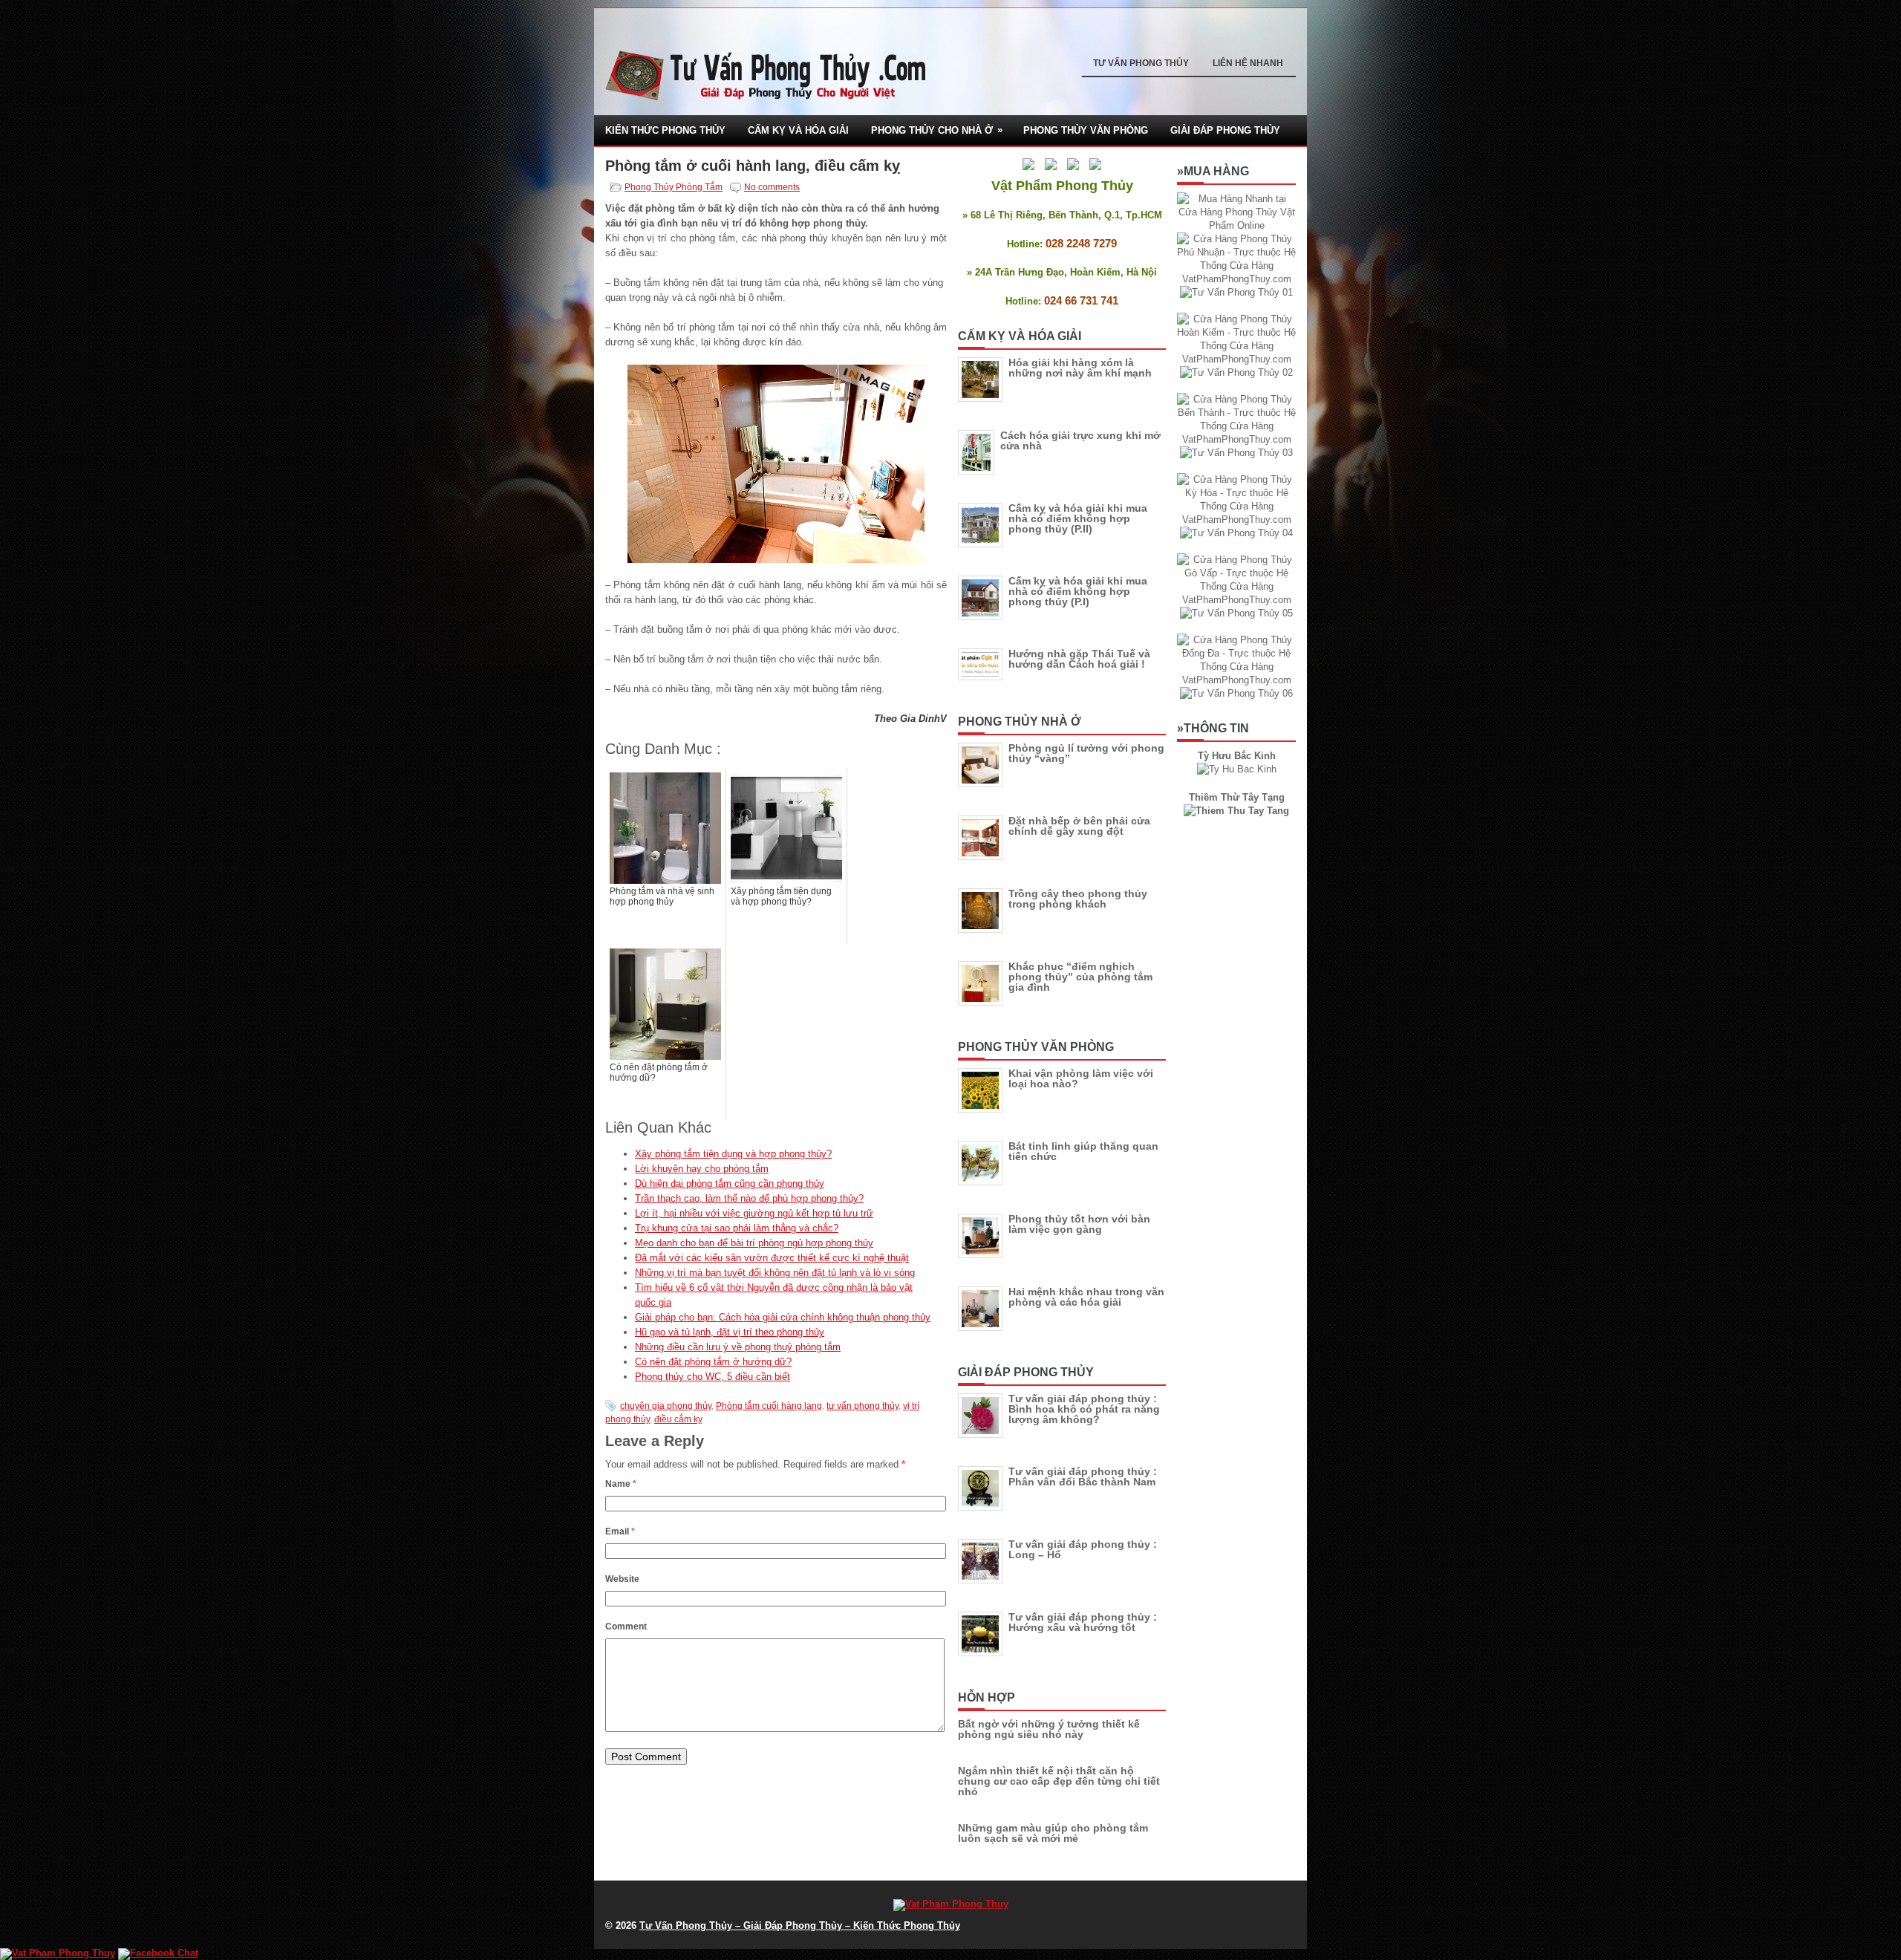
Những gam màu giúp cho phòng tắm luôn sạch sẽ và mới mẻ (1053, 1833)
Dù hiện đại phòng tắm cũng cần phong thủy (730, 1184)
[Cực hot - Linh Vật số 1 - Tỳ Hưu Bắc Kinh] (1237, 769)
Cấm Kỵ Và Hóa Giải (798, 130)
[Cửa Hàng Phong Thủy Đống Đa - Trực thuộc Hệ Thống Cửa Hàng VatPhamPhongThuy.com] (1236, 680)
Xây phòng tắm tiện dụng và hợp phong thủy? (733, 1154)
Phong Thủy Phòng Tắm (674, 187)
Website (622, 1579)
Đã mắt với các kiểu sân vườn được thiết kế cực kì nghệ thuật (772, 1258)
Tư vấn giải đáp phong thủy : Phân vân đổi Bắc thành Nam (1083, 1476)
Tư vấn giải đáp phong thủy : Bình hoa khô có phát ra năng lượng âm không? (1084, 1409)
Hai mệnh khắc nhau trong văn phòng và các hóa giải (1086, 1297)
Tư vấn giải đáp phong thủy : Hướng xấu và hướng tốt (1083, 1622)
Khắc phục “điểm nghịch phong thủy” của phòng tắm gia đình (1080, 977)
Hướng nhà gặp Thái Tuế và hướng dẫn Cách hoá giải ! (1079, 659)
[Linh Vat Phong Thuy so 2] (1236, 811)
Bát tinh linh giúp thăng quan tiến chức (1083, 1151)
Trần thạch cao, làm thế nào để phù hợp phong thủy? (749, 1198)
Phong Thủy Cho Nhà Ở (937, 130)
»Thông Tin (1213, 728)
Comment (626, 1627)
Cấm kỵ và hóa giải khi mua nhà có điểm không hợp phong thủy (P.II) (1078, 518)
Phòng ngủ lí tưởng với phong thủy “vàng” (1086, 753)
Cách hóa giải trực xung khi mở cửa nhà (1080, 440)
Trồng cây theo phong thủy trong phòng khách (1078, 899)
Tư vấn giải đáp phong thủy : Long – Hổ (1083, 1549)
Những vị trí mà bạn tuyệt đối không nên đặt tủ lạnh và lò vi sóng (775, 1273)
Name (621, 1484)
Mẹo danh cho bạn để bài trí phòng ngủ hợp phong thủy (754, 1243)
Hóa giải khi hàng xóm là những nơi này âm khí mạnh (1080, 368)
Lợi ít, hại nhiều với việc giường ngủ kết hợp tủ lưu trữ (754, 1213)
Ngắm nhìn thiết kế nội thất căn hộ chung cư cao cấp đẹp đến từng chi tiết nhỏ (1059, 1781)
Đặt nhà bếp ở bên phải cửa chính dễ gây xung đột (1079, 826)
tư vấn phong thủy (863, 1406)
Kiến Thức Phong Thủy (665, 130)
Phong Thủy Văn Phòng (1086, 130)
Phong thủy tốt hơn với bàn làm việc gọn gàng (1079, 1224)
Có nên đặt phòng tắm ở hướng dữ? (713, 1362)
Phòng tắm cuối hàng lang (769, 1406)
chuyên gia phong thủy (666, 1406)
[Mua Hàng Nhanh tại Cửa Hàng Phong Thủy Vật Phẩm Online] (1236, 225)
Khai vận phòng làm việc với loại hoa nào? (1081, 1078)
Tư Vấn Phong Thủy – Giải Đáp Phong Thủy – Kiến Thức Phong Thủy (800, 1925)
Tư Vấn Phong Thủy (1141, 63)
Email (620, 1531)
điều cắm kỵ (678, 1419)
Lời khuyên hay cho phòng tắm (702, 1169)
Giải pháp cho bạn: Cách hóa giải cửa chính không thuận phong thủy (783, 1317)
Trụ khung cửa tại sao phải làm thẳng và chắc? (737, 1228)
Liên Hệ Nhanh (1248, 63)
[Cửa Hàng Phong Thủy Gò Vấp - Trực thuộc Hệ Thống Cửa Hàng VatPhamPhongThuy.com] (1236, 600)
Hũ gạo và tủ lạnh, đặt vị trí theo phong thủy (730, 1332)
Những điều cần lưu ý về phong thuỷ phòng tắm (738, 1347)
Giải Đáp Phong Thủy (1225, 130)
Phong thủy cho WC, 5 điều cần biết (713, 1377)
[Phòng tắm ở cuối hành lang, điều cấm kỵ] (776, 464)
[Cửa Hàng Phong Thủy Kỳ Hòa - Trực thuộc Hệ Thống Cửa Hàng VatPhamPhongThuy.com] (1236, 520)
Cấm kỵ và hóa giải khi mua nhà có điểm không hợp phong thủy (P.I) (1078, 591)
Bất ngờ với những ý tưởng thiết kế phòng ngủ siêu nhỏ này (1049, 1729)
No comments (772, 187)
